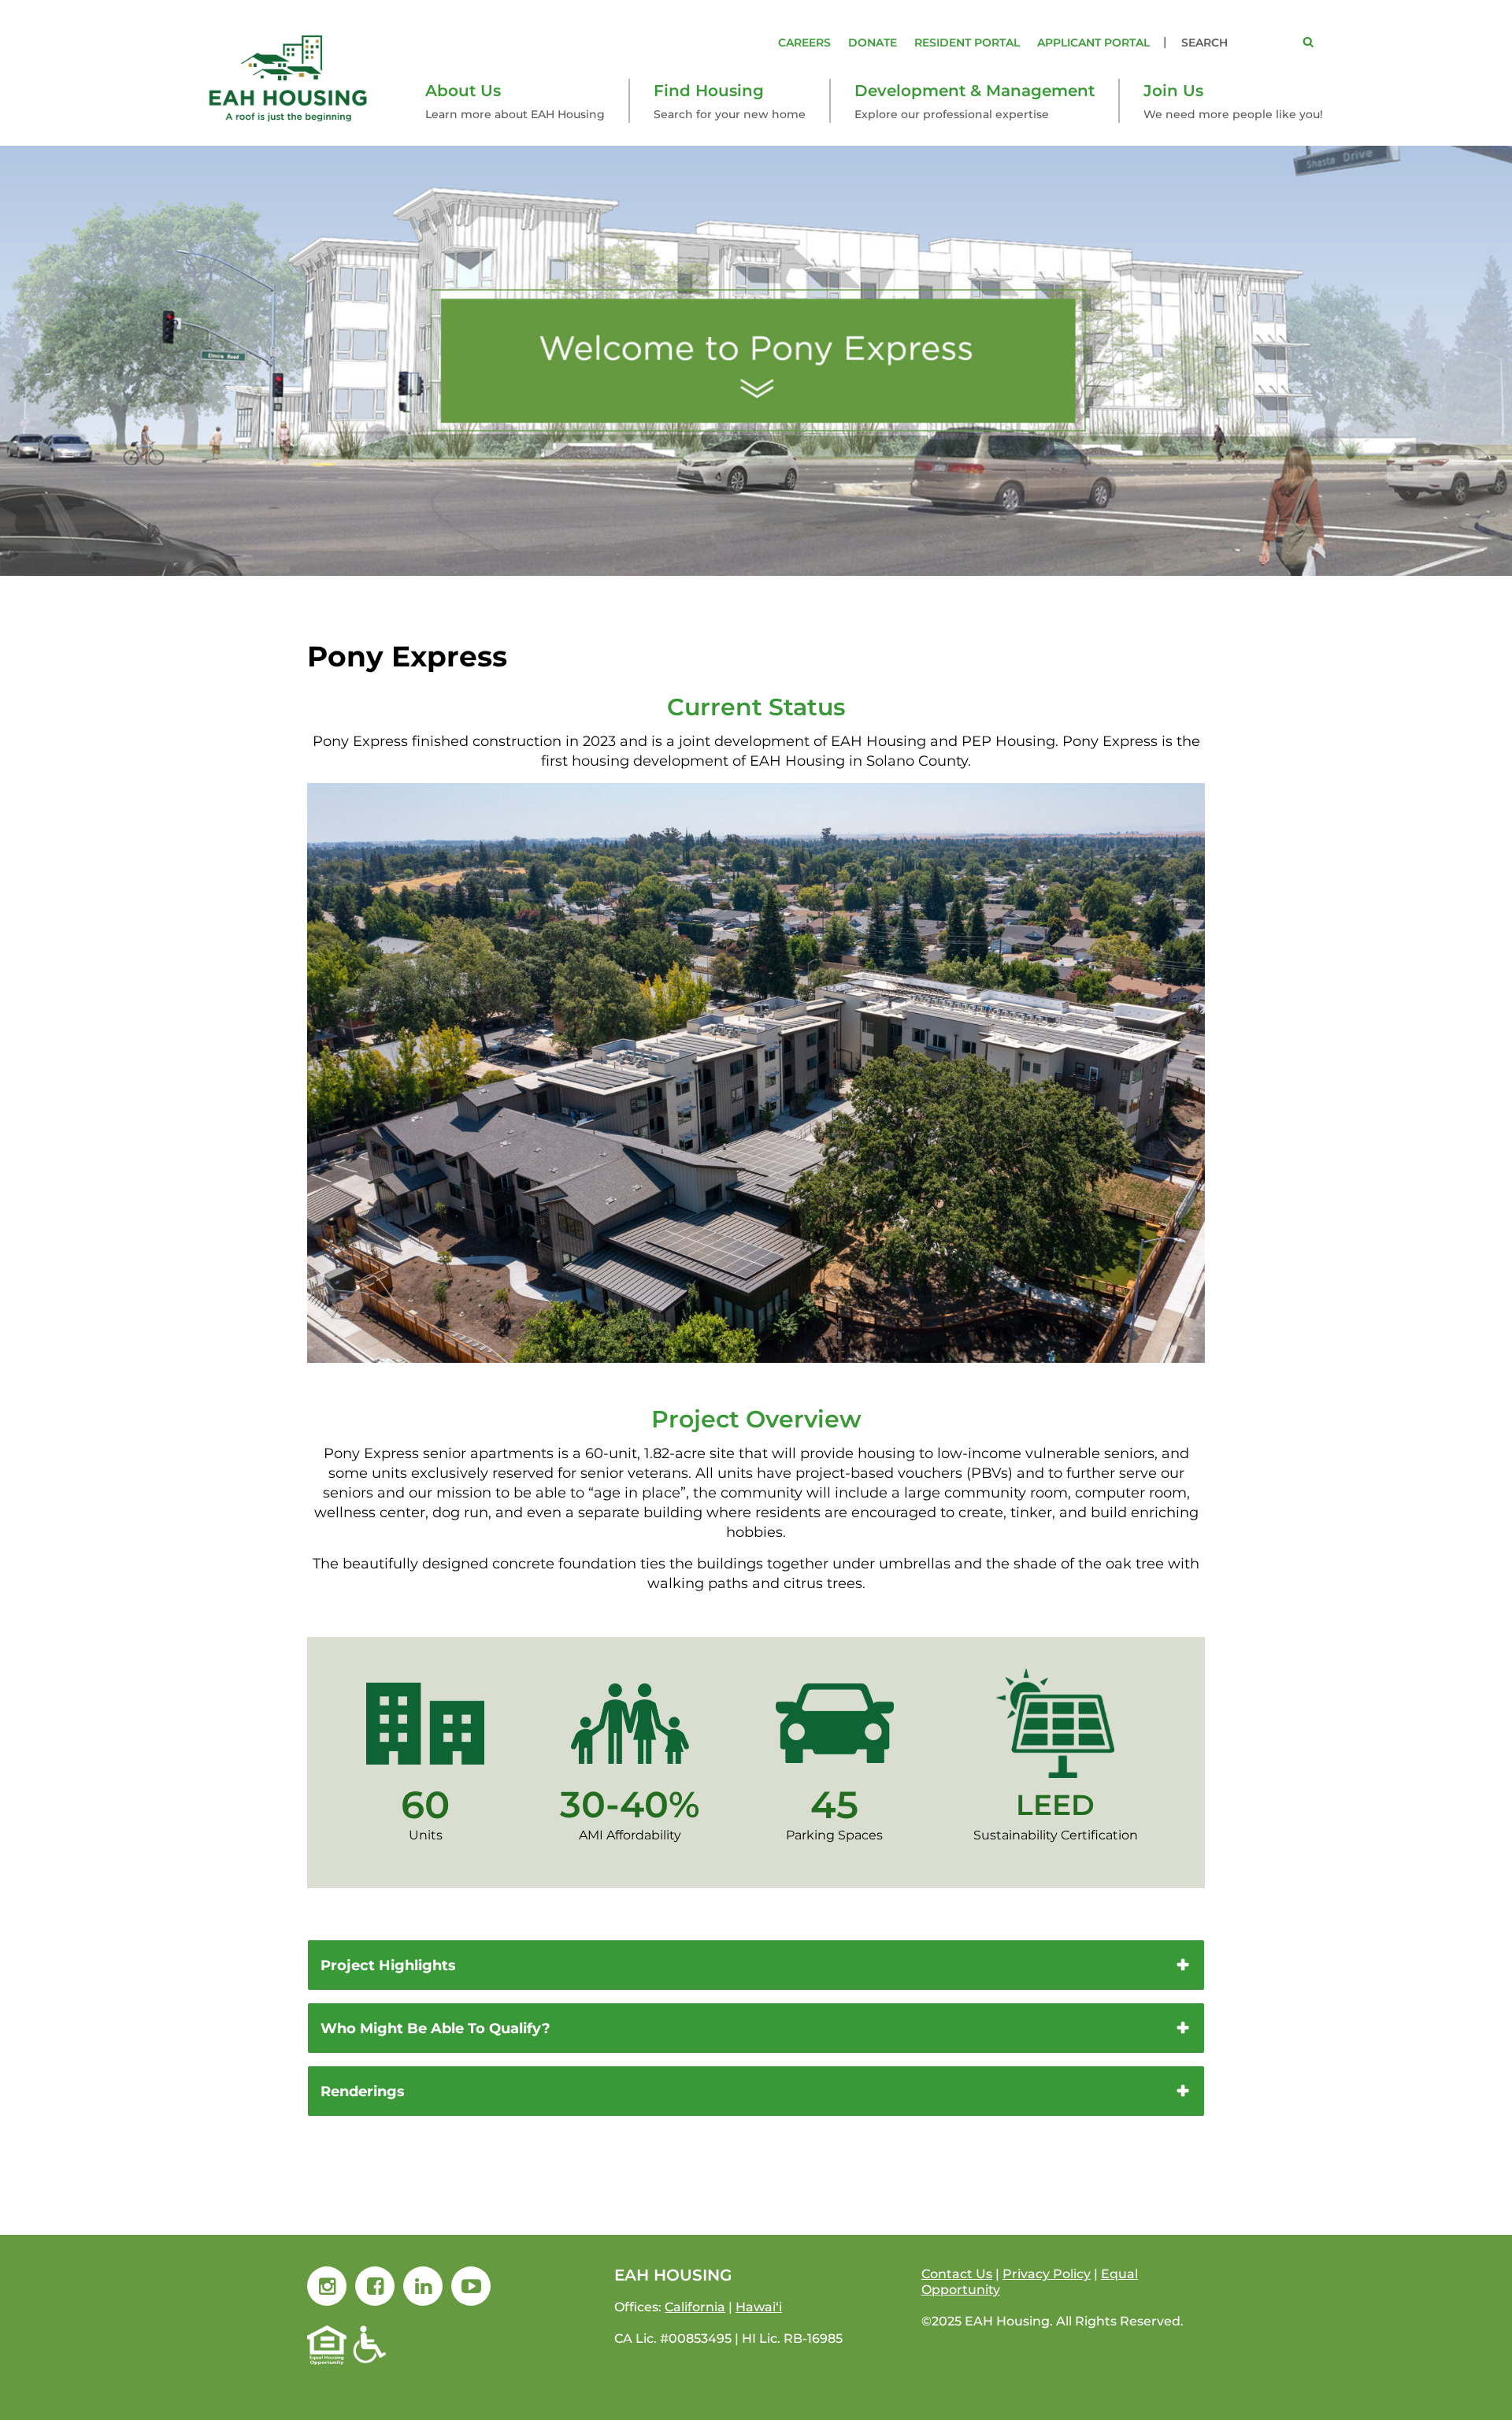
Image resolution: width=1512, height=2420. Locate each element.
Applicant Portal (1093, 43)
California (695, 2307)
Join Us (1173, 91)
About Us (463, 91)
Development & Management (975, 91)
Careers (804, 43)
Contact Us (957, 2274)
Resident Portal (967, 43)
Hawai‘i (759, 2307)
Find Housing (709, 91)
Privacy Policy (1047, 2274)
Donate (873, 43)
